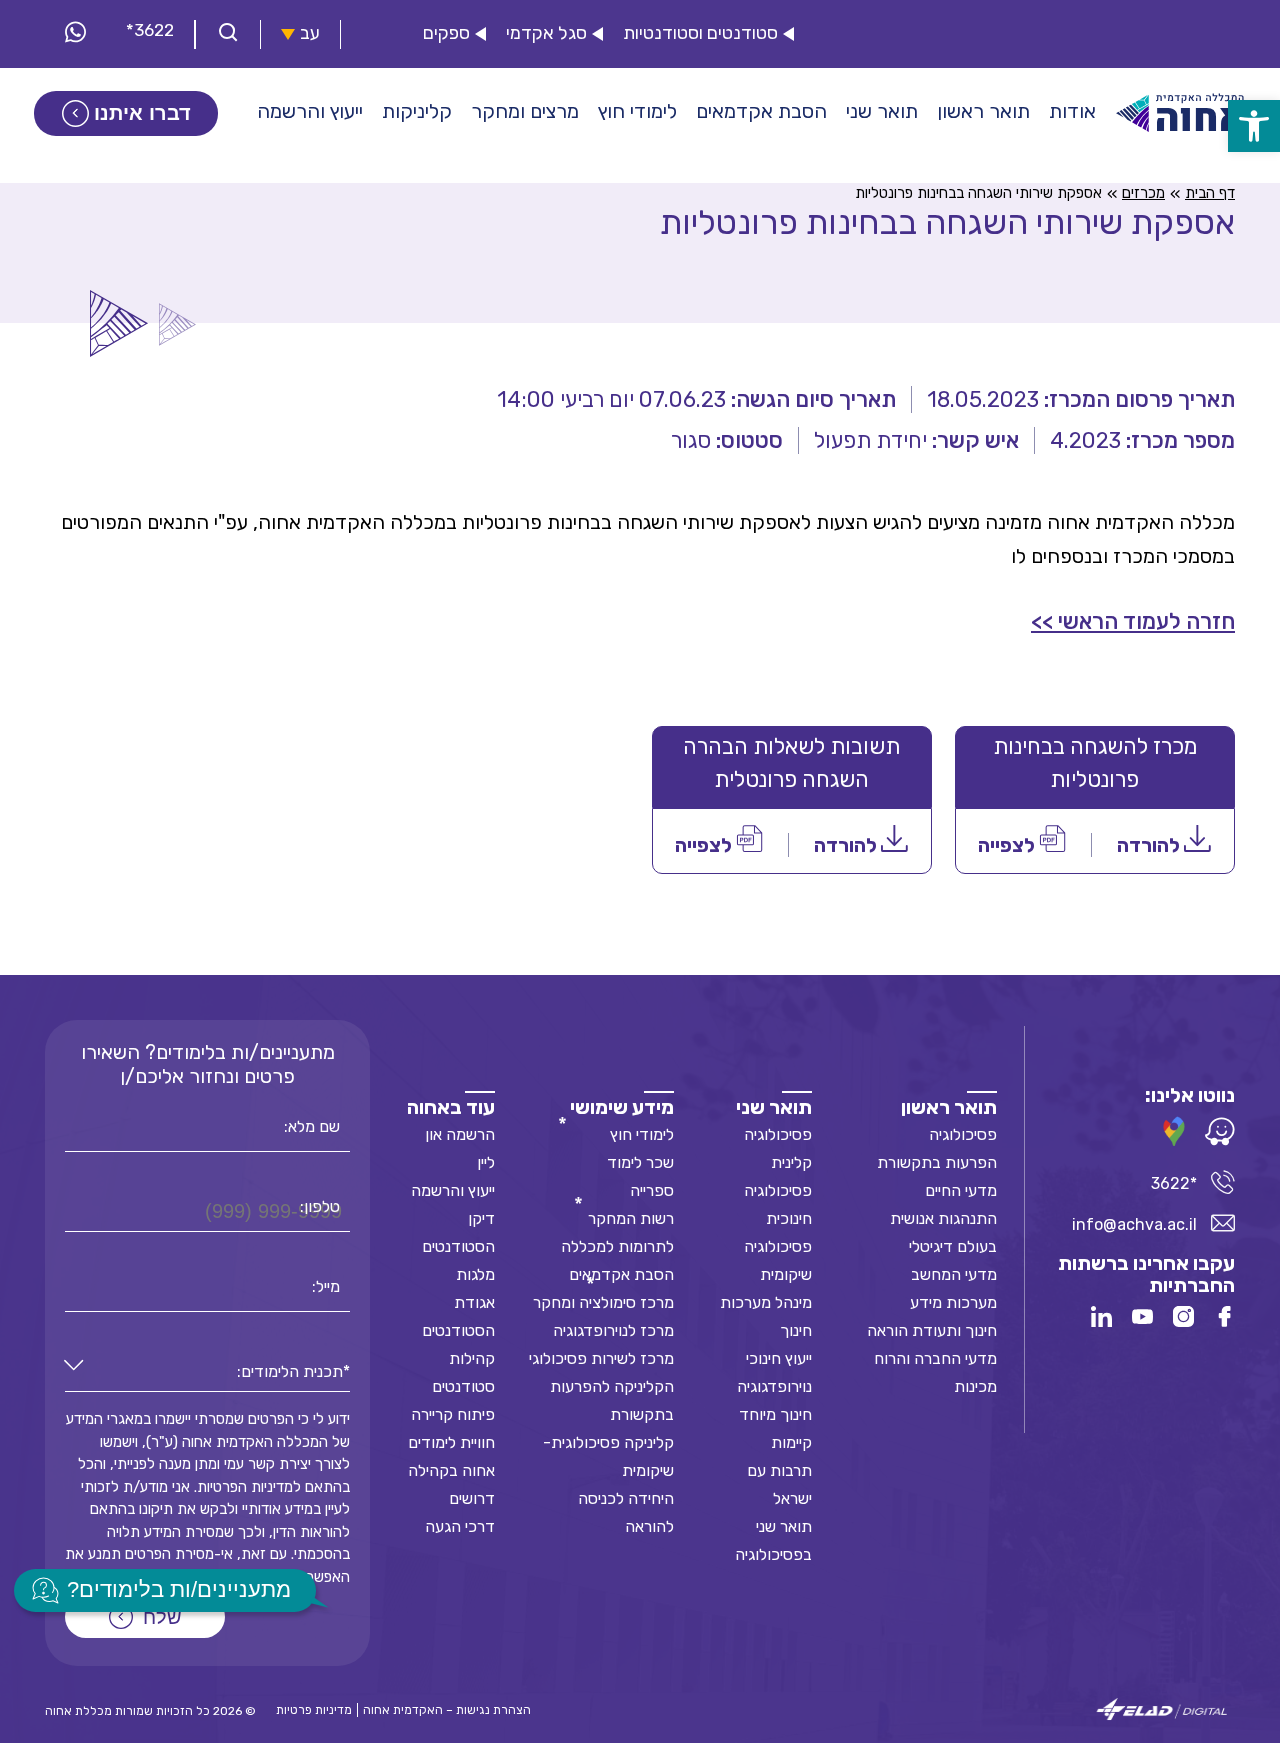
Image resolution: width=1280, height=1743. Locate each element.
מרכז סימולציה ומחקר (603, 1302)
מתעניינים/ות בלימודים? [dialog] (179, 1589)
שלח (162, 1617)
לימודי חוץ (642, 1134)
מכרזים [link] (1143, 193)
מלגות (475, 1274)
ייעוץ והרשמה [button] (310, 111)
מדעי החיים (961, 1190)
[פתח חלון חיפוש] (228, 34)
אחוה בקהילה (451, 1470)
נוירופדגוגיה (774, 1386)
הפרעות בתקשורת (937, 1162)
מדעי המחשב (954, 1274)
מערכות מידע (953, 1302)
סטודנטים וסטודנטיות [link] (700, 33)
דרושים (472, 1498)
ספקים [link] (446, 33)
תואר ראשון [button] (983, 111)
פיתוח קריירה (453, 1414)
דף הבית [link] (1210, 193)
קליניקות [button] (417, 111)
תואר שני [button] (882, 111)
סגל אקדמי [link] (546, 33)
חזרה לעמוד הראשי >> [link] (1133, 621)
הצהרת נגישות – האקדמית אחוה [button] (447, 1710)
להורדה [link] (1150, 845)
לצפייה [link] (1008, 845)
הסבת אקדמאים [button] (761, 111)
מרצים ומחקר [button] (525, 111)
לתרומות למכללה (617, 1246)
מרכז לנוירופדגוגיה (613, 1330)
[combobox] (207, 1372)
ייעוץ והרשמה (453, 1190)
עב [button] (310, 33)
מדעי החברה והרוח (935, 1358)
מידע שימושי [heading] (622, 1107)
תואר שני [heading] (774, 1107)
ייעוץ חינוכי (779, 1358)
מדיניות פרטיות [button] (314, 1710)
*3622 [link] (150, 30)
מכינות (975, 1386)
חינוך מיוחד (775, 1414)
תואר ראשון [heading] (949, 1107)
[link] (1254, 126)
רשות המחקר (631, 1218)
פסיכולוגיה (963, 1134)
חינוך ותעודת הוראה (932, 1330)
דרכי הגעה (460, 1526)
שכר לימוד (640, 1162)
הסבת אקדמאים (621, 1274)
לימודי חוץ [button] (637, 111)
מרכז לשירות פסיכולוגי (601, 1358)
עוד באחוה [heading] (451, 1107)
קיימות (791, 1442)
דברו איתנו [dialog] (142, 113)
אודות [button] (1072, 111)
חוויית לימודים (451, 1442)
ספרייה (652, 1190)
